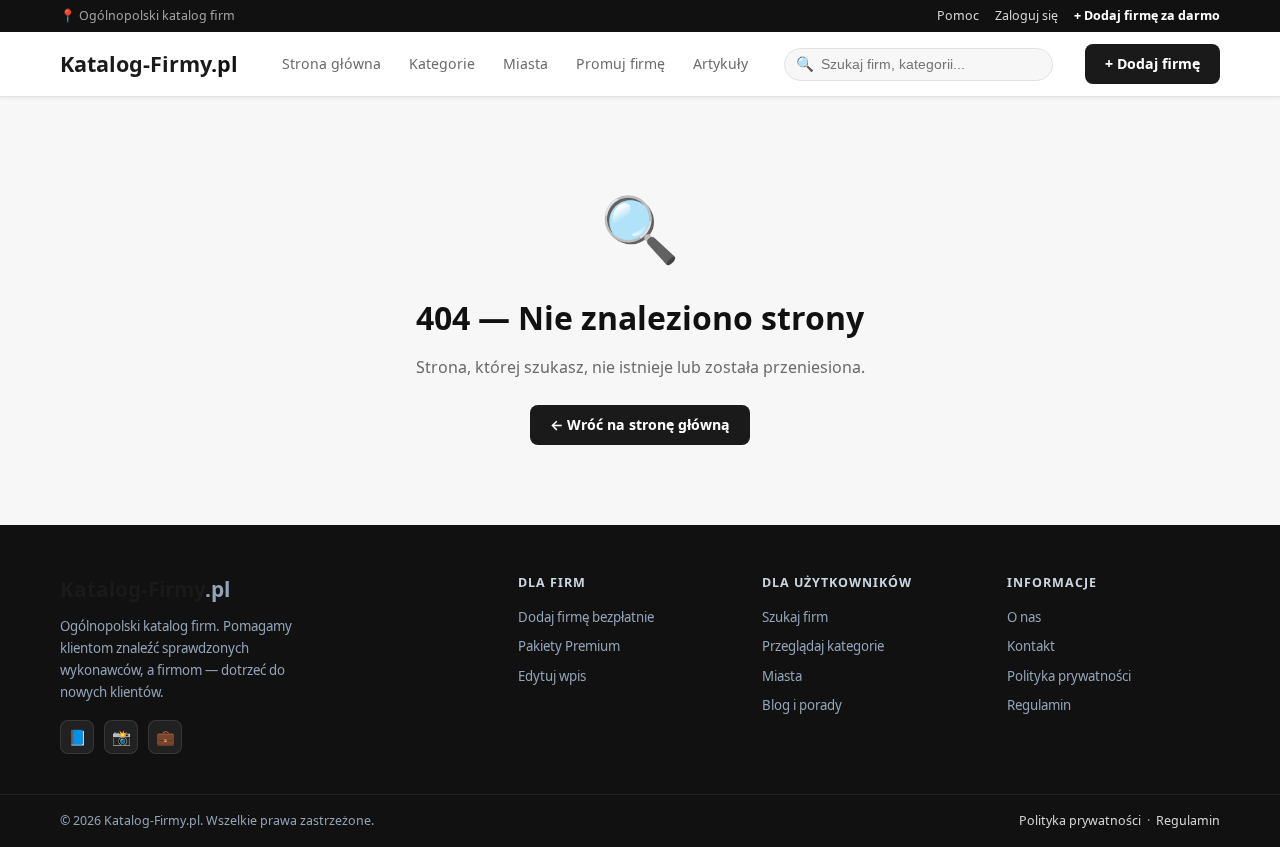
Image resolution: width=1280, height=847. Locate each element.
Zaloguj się (1026, 15)
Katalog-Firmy (149, 63)
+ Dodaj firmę (1152, 63)
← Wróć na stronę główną (640, 424)
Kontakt (1031, 646)
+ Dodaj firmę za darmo (1147, 15)
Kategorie (442, 63)
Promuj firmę (620, 63)
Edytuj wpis (552, 676)
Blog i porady (802, 705)
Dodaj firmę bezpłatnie (586, 617)
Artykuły (720, 63)
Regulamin (1039, 705)
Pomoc (958, 15)
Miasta (525, 63)
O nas (1024, 617)
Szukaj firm (795, 617)
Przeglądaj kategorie (823, 646)
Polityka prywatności (1069, 676)
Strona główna (331, 63)
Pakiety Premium (569, 646)
